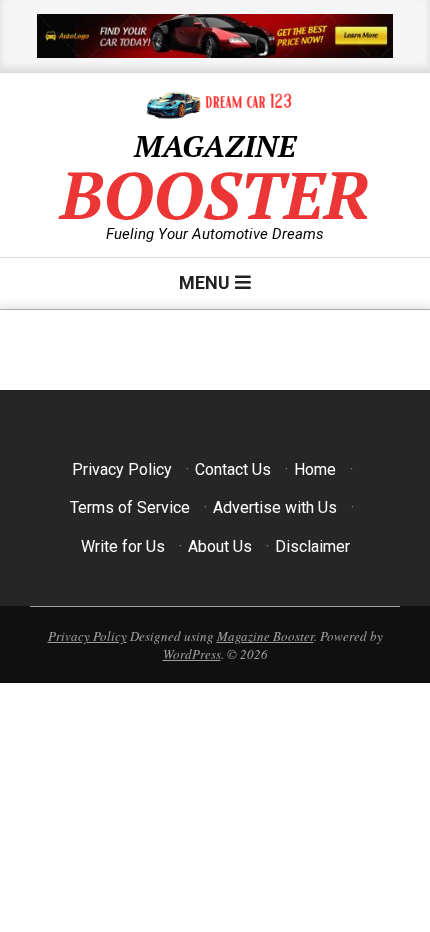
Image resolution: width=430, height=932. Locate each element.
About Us (220, 546)
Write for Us (123, 546)
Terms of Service (130, 507)
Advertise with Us (275, 507)
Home (315, 469)
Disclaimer (312, 546)
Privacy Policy (122, 469)
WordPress (192, 654)
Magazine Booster (265, 636)
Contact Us (233, 469)
